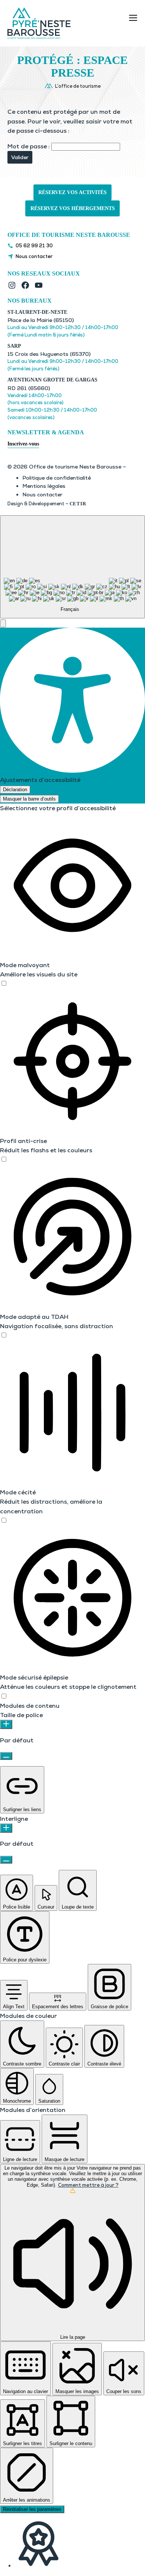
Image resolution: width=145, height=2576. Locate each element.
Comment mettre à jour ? (88, 2185)
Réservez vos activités (72, 192)
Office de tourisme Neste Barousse (69, 235)
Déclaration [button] (15, 790)
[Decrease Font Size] (6, 1756)
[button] (3, 623)
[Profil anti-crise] (4, 1160)
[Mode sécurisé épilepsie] (4, 1696)
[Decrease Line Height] (6, 1860)
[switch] (4, 983)
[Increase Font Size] (6, 1724)
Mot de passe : (29, 146)
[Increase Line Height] (6, 1828)
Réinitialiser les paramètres (32, 2509)
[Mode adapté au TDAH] (4, 1335)
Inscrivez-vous (23, 444)
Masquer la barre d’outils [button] (29, 799)
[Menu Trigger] (133, 18)
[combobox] (72, 567)
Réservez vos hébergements (73, 208)
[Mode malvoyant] (4, 984)
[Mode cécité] (4, 1521)
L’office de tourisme (78, 86)
